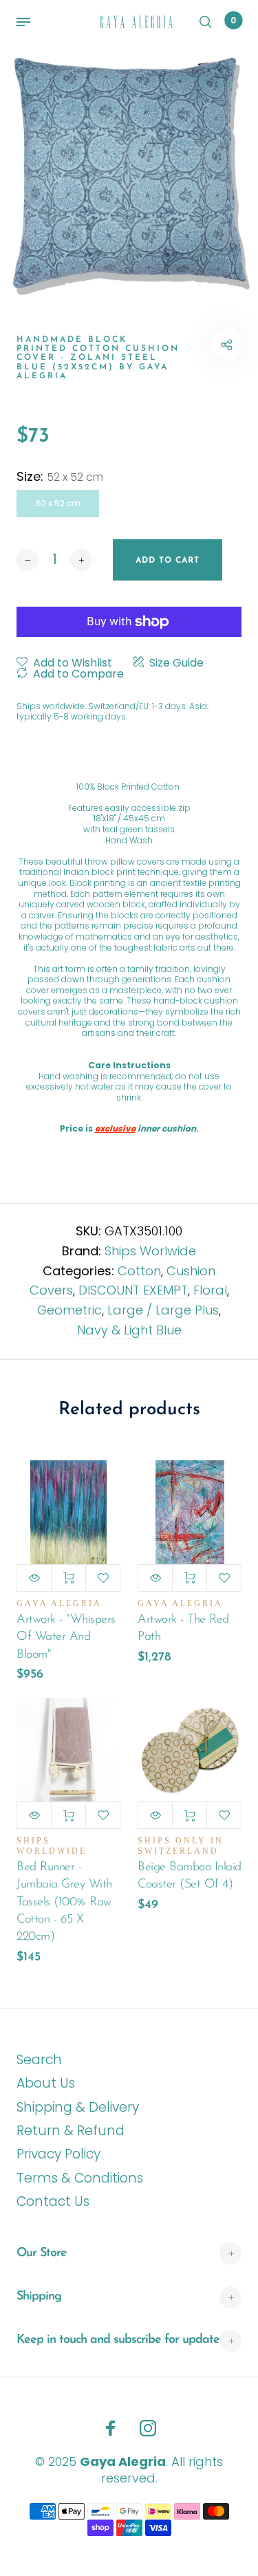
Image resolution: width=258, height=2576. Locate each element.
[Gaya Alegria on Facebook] (111, 2428)
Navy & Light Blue (129, 1330)
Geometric (69, 1310)
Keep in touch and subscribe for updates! (121, 2340)
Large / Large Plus (163, 1310)
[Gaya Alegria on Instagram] (148, 2428)
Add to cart (68, 1578)
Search (39, 2060)
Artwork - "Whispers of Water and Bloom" (66, 1637)
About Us (46, 2083)
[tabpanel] (129, 172)
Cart (233, 20)
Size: (60, 477)
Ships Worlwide (150, 1251)
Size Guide (176, 663)
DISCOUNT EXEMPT (133, 1290)
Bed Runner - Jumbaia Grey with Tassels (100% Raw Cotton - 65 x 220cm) (64, 1902)
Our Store (42, 2253)
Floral (210, 1290)
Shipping (39, 2297)
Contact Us (53, 2201)
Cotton (139, 1271)
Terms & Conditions (80, 2178)
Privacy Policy (58, 2154)
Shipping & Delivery (78, 2107)
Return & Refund (71, 2131)
